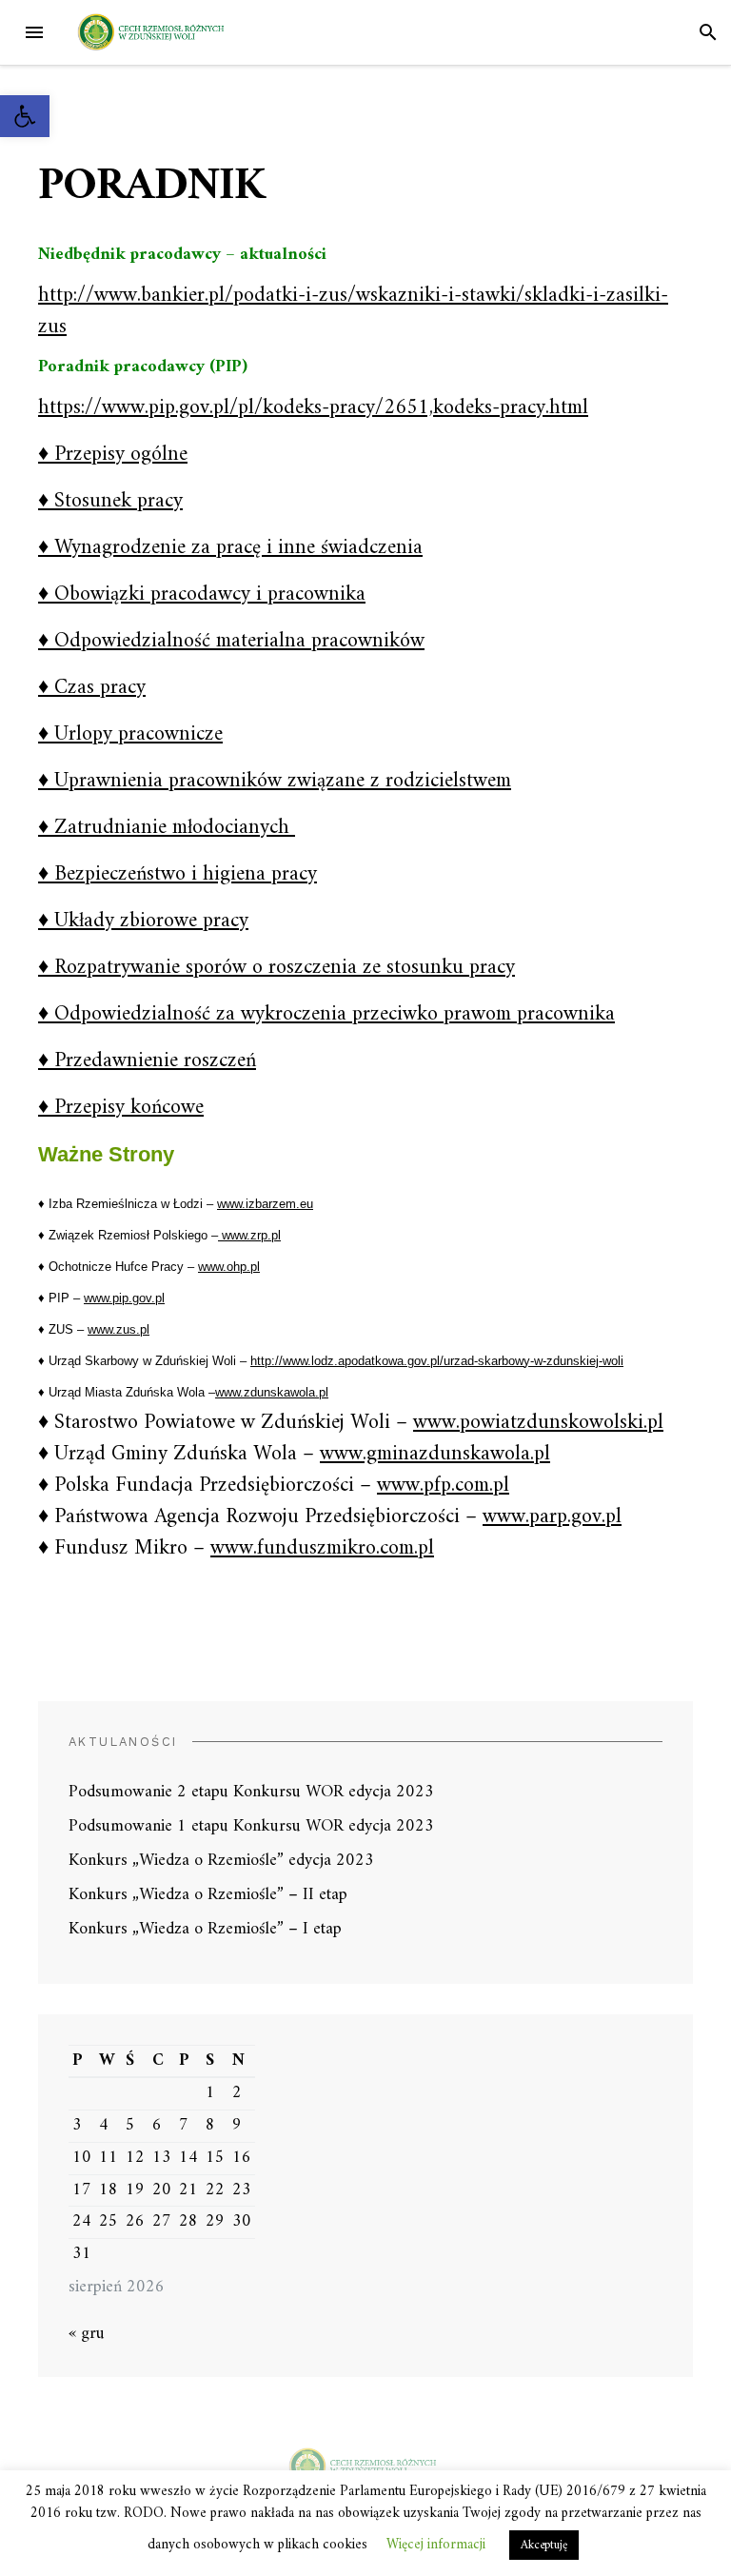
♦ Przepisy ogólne (113, 455)
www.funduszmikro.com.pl (322, 1548)
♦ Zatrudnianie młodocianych (167, 828)
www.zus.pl (119, 1329)
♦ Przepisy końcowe (121, 1108)
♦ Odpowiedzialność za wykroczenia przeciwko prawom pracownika (326, 1014)
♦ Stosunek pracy (110, 501)
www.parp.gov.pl (552, 1517)
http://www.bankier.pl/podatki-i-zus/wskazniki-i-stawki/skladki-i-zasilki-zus (353, 311)
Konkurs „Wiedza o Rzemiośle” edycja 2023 (221, 1861)
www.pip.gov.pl (124, 1298)
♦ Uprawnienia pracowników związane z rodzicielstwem (275, 781)
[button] (25, 116)
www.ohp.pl (229, 1267)
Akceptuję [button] (544, 2545)
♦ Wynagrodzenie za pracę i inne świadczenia (230, 548)
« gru (87, 2334)
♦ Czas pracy (92, 688)
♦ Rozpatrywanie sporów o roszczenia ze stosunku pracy (277, 968)
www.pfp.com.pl (443, 1486)
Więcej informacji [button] (436, 2545)
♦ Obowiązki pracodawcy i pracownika (202, 594)
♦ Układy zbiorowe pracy (143, 921)
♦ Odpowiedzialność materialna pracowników (231, 641)
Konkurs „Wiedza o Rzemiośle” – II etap (208, 1895)
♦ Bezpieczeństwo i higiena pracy (178, 874)
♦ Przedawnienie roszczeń (147, 1061)
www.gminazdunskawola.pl (435, 1454)
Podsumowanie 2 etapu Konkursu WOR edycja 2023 (251, 1792)
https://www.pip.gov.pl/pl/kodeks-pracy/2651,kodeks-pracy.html (313, 408)
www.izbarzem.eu (265, 1204)
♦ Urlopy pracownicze (130, 734)
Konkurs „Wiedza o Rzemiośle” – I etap (205, 1929)
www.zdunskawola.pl (272, 1392)
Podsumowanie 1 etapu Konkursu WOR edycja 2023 (251, 1826)
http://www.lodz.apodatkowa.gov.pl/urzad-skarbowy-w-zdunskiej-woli (437, 1361)
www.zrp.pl (249, 1235)
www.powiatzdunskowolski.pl (538, 1423)
